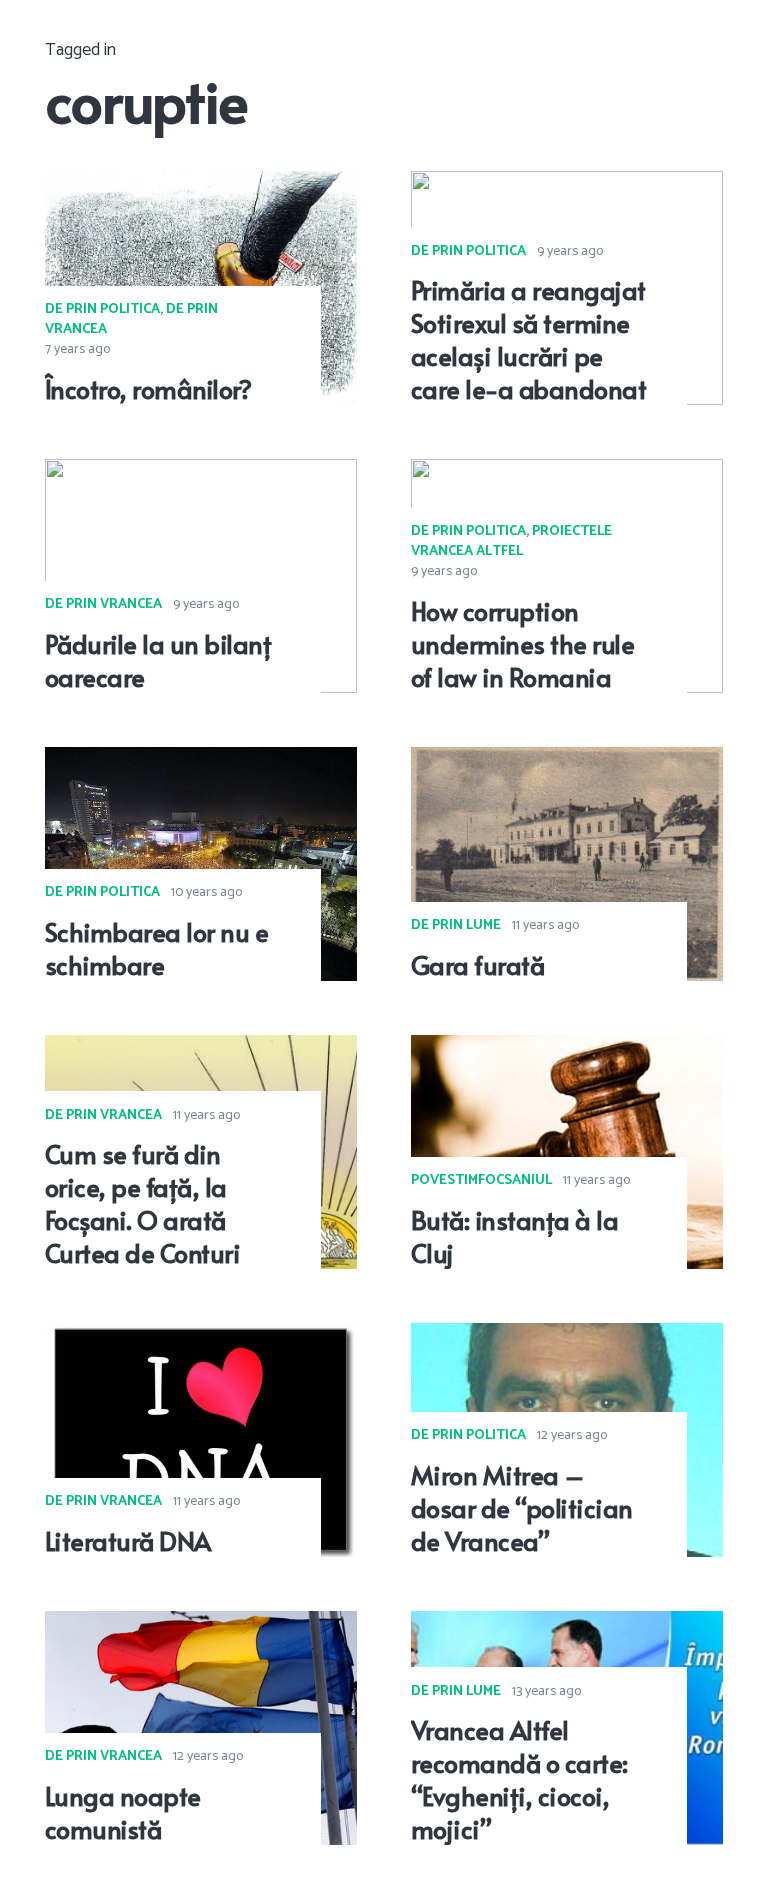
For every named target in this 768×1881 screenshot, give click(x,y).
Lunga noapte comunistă (123, 1812)
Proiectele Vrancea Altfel (511, 541)
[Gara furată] (567, 761)
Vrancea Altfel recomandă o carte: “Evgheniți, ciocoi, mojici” (519, 1778)
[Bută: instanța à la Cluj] (567, 1049)
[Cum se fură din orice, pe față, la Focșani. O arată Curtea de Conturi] (201, 1049)
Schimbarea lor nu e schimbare (156, 948)
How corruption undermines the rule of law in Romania (522, 643)
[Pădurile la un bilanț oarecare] (201, 473)
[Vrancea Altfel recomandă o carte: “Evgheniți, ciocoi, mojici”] (567, 1625)
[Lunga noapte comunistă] (201, 1625)
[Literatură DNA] (201, 1337)
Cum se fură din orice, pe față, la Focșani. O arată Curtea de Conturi (142, 1202)
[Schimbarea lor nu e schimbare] (201, 761)
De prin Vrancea (103, 604)
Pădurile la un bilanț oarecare (158, 660)
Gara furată (477, 964)
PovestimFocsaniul (481, 1180)
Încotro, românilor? (148, 388)
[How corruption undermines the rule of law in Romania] (567, 473)
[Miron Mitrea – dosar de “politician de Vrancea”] (567, 1337)
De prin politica (102, 309)
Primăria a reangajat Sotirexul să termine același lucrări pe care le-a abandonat (528, 338)
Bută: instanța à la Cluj (514, 1236)
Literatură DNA (128, 1540)
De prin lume (456, 925)
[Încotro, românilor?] (201, 185)
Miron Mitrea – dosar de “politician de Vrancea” (522, 1507)
